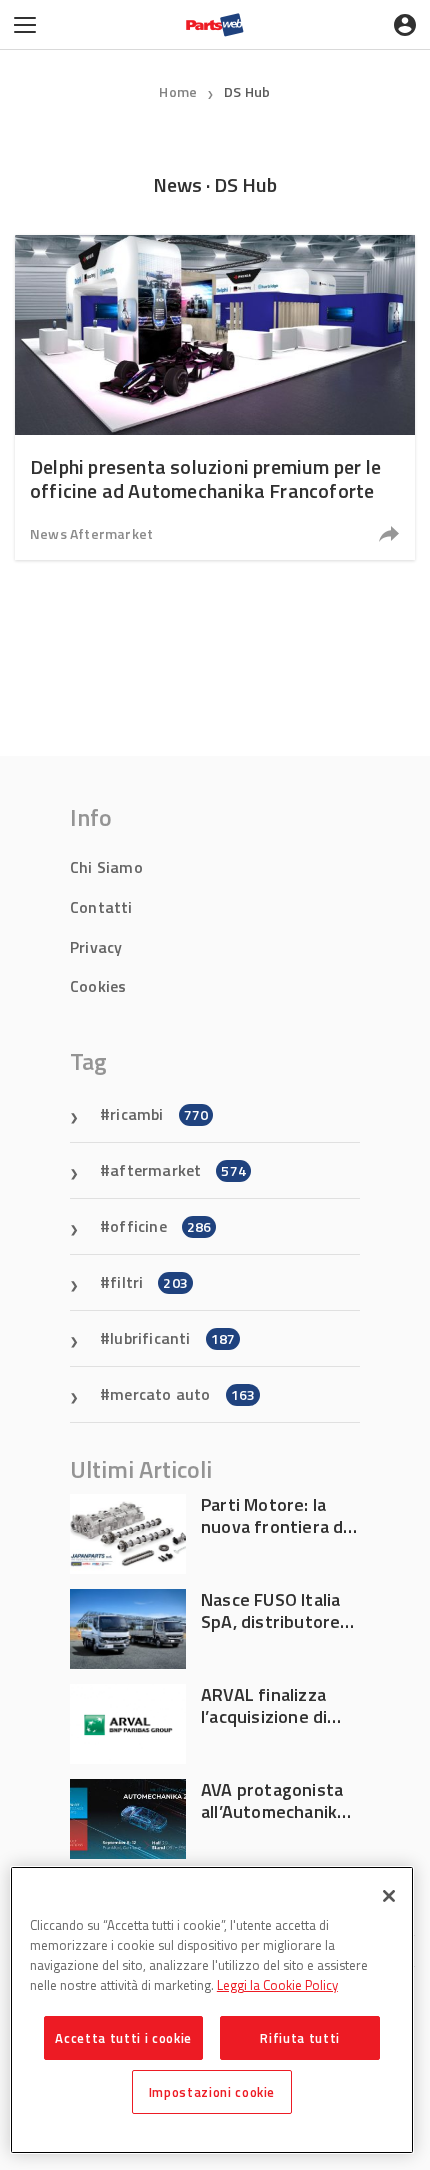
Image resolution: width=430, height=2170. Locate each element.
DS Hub (247, 91)
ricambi (159, 1114)
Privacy (96, 947)
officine (160, 1226)
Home (178, 91)
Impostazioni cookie (212, 2092)
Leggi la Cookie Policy (277, 1985)
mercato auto (182, 1394)
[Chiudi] (389, 1896)
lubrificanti (172, 1338)
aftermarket (178, 1170)
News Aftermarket (91, 533)
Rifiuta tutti (300, 2038)
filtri (149, 1282)
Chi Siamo (106, 867)
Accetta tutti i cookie (123, 2038)
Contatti (101, 907)
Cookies (98, 986)
